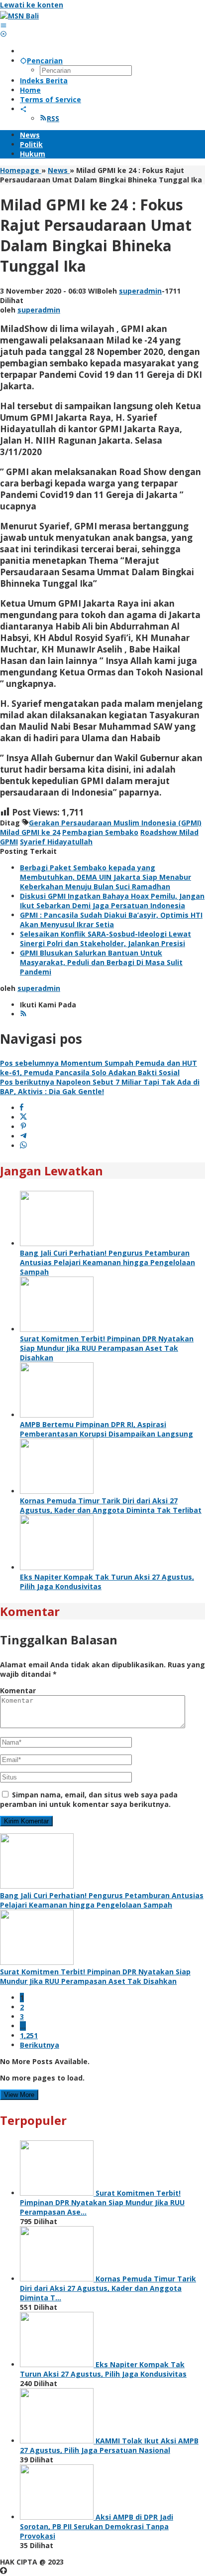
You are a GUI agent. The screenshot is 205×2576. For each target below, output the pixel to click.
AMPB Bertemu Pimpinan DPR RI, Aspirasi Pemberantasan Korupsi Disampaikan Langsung (106, 1429)
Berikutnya (40, 2045)
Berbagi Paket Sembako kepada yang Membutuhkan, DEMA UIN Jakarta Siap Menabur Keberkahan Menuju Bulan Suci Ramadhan (105, 877)
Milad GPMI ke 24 (30, 832)
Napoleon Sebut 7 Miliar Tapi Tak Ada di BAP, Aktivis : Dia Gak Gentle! (100, 1087)
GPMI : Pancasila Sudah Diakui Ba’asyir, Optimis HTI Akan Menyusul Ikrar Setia (111, 920)
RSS (53, 118)
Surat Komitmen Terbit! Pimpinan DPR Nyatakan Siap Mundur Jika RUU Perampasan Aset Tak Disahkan (107, 1348)
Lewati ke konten (32, 5)
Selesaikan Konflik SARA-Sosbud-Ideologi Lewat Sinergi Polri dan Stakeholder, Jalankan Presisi (105, 939)
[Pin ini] (23, 1127)
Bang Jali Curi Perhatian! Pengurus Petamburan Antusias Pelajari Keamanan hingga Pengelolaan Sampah (107, 1262)
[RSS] (23, 1014)
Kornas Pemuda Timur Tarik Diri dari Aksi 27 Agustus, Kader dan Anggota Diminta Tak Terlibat (111, 1505)
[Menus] (3, 25)
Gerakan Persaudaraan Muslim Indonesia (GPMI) (115, 823)
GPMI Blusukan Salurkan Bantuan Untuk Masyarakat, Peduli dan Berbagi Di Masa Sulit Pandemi (101, 962)
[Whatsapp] (23, 1146)
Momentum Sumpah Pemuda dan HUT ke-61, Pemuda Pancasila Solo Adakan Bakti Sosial (99, 1068)
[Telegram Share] (23, 1136)
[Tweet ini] (23, 1117)
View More (19, 2095)
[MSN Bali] (19, 16)
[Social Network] (23, 109)
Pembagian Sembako (100, 832)
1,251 (29, 2035)
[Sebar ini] (22, 1108)
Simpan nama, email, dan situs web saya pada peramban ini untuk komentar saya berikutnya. (89, 1799)
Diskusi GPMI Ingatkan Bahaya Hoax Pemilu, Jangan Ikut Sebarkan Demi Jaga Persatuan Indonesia (112, 901)
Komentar (18, 1690)
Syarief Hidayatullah (56, 842)
